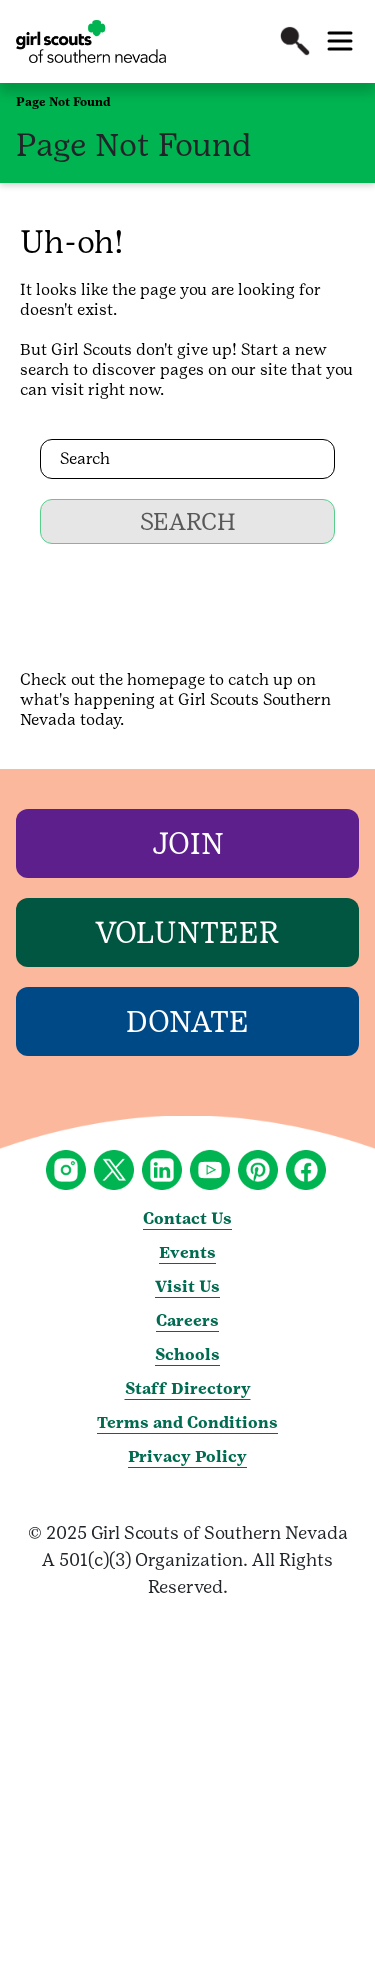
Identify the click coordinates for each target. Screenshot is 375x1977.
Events (187, 1252)
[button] (295, 41)
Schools (187, 1354)
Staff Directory (188, 1388)
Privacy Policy (187, 1456)
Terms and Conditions (187, 1422)
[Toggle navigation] (340, 41)
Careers (187, 1320)
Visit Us (187, 1286)
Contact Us (187, 1218)
